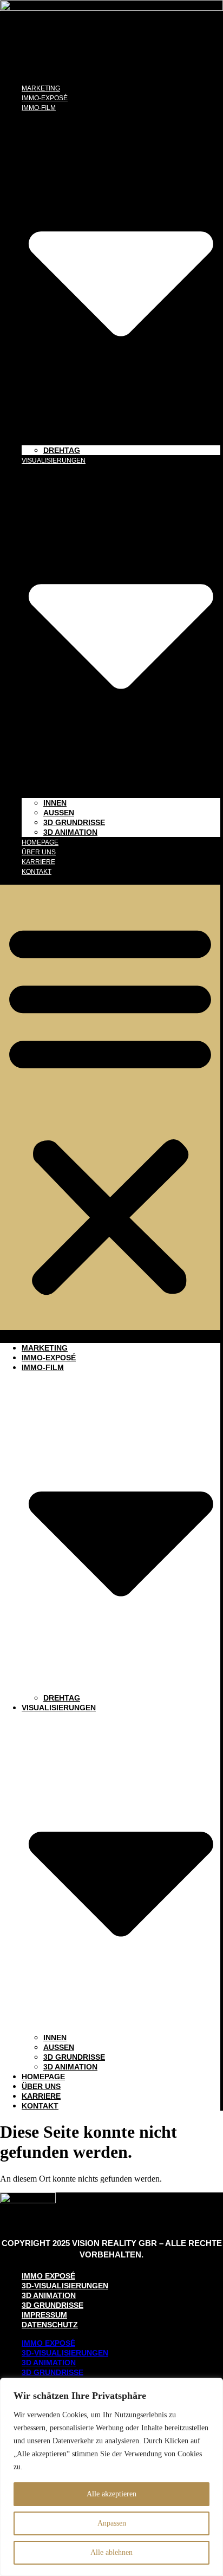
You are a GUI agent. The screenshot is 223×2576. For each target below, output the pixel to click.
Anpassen (112, 2523)
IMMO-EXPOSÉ (45, 98)
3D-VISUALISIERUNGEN (65, 2286)
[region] (111, 2477)
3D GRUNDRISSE (74, 822)
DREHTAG (62, 450)
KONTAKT (37, 872)
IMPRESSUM (44, 2315)
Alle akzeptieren (111, 2494)
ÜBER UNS (39, 852)
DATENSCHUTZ (50, 2325)
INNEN (55, 803)
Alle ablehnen (111, 2552)
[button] (110, 1107)
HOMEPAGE (40, 842)
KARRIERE (38, 862)
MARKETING (41, 88)
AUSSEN (59, 813)
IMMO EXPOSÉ (48, 2276)
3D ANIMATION (70, 832)
